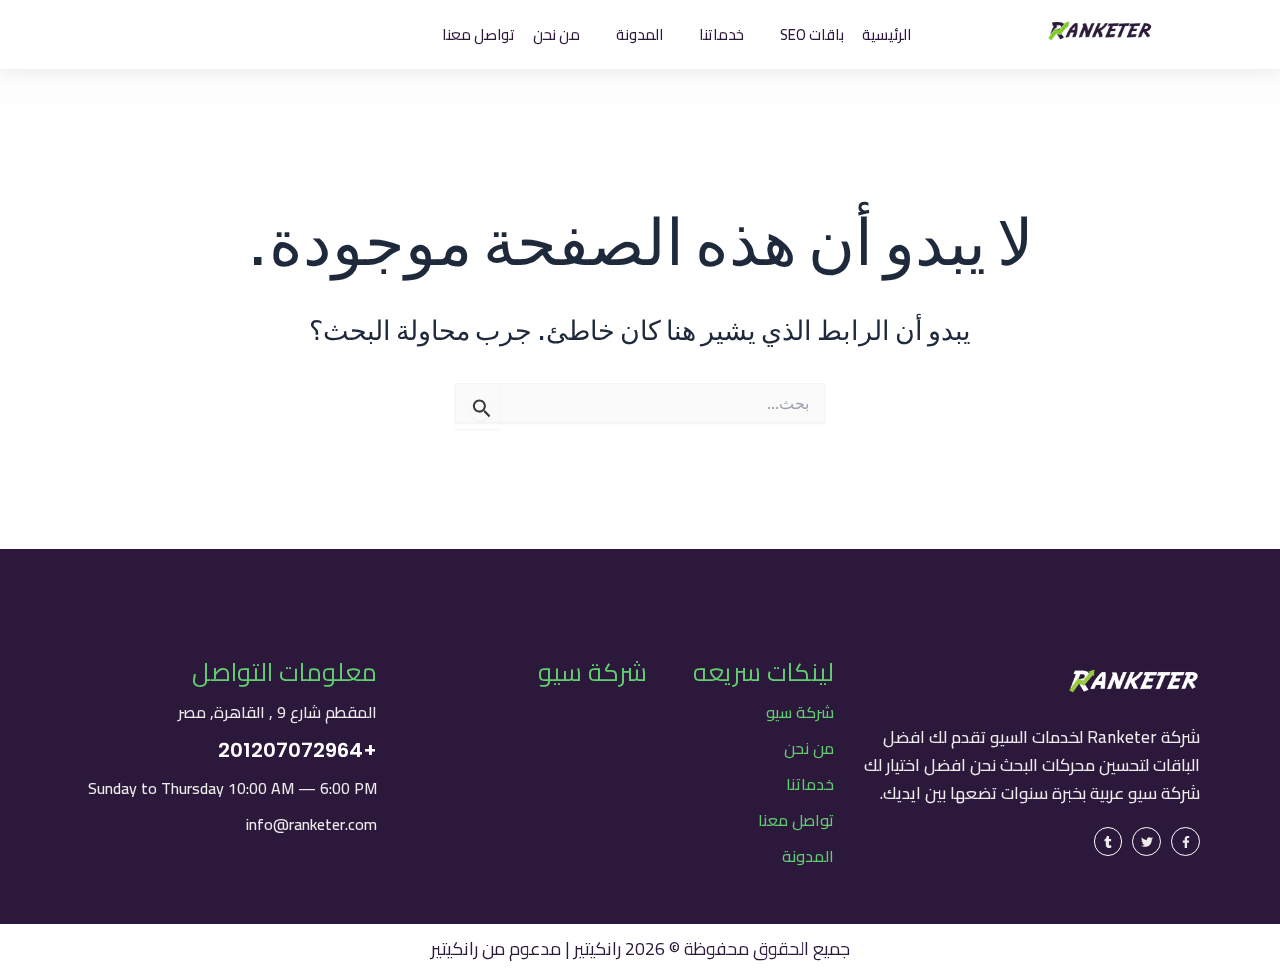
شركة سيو (800, 712)
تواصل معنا (796, 820)
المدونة (808, 856)
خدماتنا (810, 784)
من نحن (809, 748)
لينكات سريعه (763, 671)
